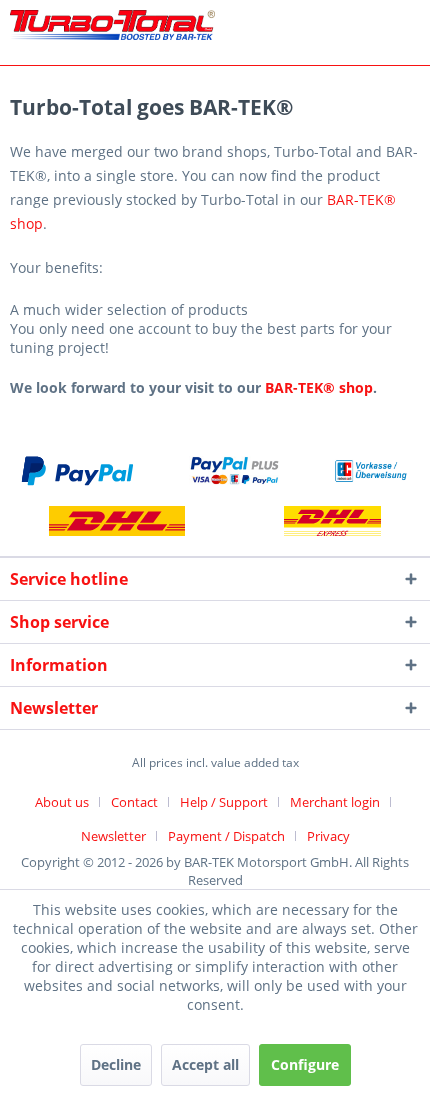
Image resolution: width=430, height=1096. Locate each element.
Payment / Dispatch (226, 836)
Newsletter (113, 836)
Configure (305, 1064)
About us (62, 802)
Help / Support (224, 802)
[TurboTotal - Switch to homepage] (112, 27)
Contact (134, 802)
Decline (116, 1064)
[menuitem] (69, 802)
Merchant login (335, 802)
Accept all (205, 1064)
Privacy (328, 836)
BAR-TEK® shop (319, 387)
